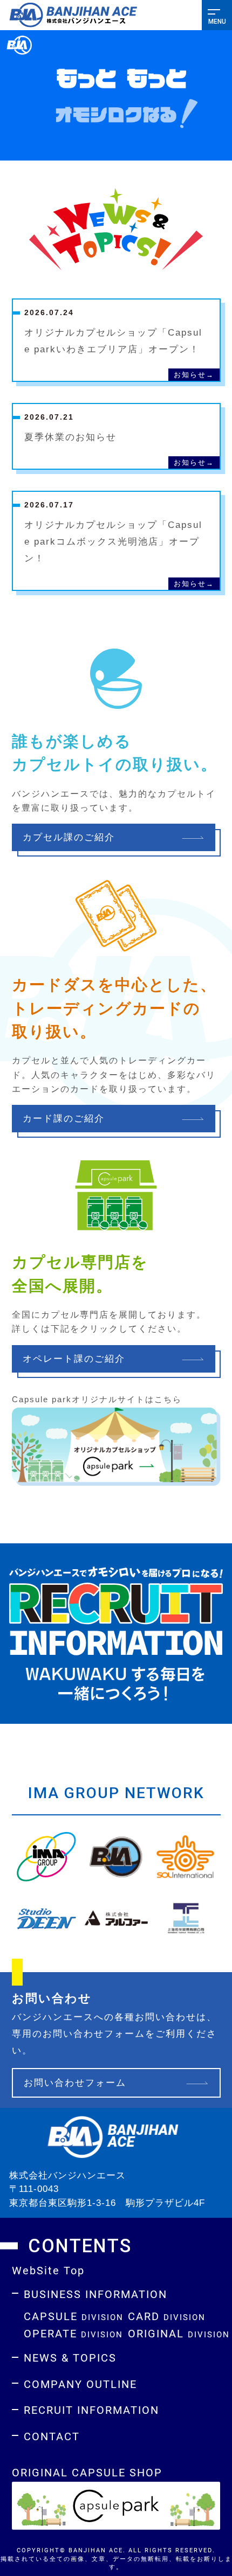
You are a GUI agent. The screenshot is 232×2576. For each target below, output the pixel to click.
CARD (167, 2316)
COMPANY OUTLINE (80, 2384)
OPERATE (73, 2333)
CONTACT (52, 2436)
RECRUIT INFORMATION (91, 2410)
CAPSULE (74, 2316)
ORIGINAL (179, 2333)
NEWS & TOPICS (70, 2357)
